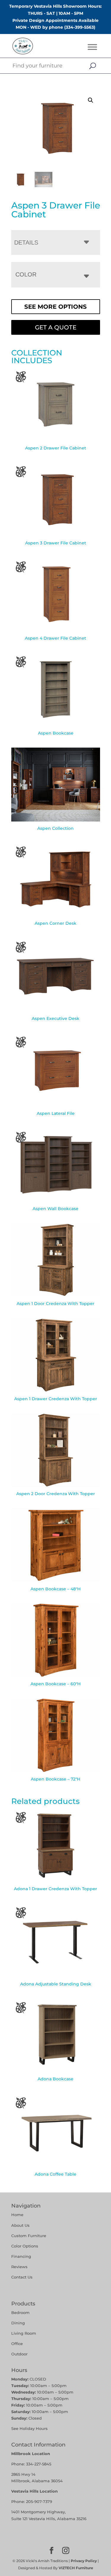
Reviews (19, 2267)
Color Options (25, 2246)
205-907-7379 (39, 2501)
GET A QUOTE (56, 327)
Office (17, 2344)
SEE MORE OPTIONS (55, 307)
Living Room (24, 2333)
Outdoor (19, 2354)
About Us (20, 2225)
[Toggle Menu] (92, 47)
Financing (21, 2256)
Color (26, 274)
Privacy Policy (84, 2561)
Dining (19, 2323)
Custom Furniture (29, 2236)
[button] (91, 100)
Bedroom (20, 2313)
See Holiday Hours (29, 2428)
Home (17, 2215)
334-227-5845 (39, 2464)
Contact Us (22, 2277)
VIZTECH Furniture (76, 2568)
